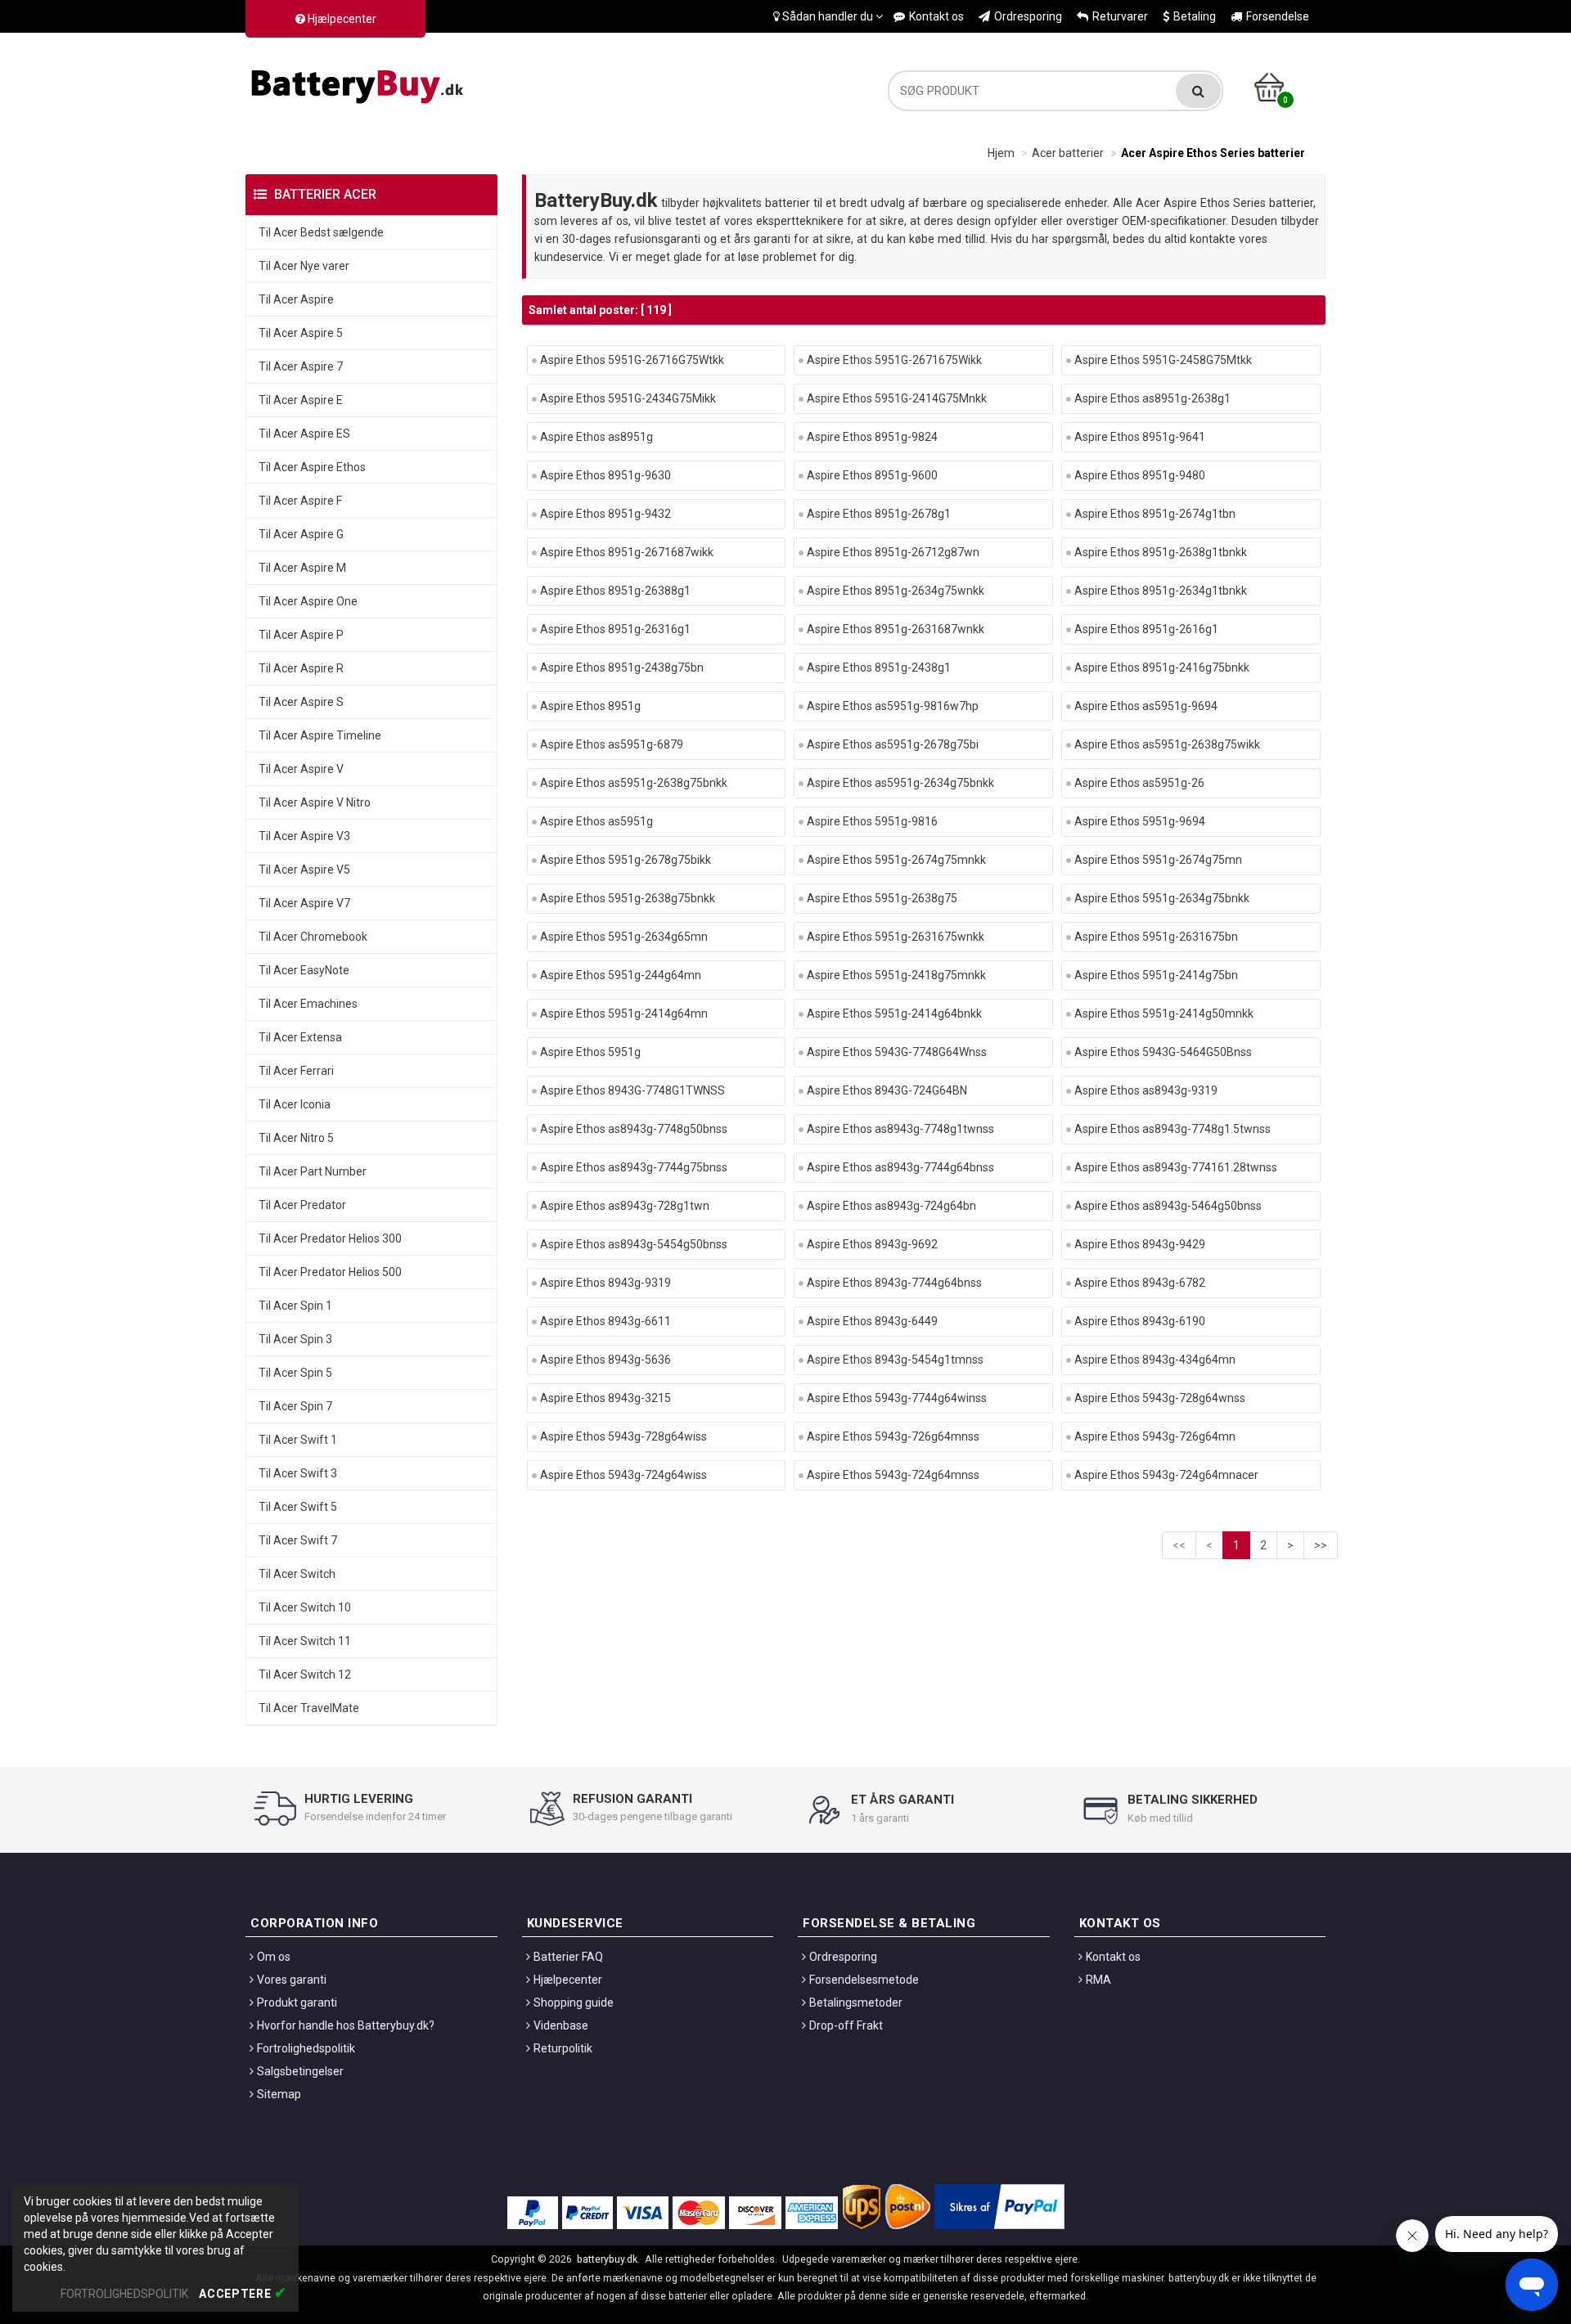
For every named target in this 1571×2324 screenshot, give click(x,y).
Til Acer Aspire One (308, 601)
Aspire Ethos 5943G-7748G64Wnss (897, 1052)
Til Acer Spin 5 (295, 1373)
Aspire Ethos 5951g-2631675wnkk (896, 937)
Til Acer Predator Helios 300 (330, 1238)
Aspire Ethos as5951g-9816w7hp (893, 706)
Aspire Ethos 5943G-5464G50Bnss (1163, 1052)
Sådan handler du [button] (828, 16)
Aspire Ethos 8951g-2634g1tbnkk (1161, 591)
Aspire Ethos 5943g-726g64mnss (893, 1436)
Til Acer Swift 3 (298, 1473)
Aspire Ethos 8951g (590, 706)
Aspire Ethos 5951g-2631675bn (1156, 937)
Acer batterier (1068, 153)
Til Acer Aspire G (301, 534)
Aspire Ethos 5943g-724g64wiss (623, 1475)
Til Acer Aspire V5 (304, 870)
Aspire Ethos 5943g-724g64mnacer (1166, 1475)
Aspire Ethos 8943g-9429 (1140, 1244)
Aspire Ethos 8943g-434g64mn (1155, 1360)
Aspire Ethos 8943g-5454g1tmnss (895, 1360)
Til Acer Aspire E (301, 400)
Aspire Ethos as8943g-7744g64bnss (900, 1167)
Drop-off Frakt (846, 2025)
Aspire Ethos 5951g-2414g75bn (1156, 975)
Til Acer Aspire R (301, 668)
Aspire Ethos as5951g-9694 (1146, 706)
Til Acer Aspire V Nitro (315, 802)
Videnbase (561, 2025)
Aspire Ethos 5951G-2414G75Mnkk (897, 398)
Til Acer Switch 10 (305, 1607)
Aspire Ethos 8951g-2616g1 (1146, 629)
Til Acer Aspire (296, 299)
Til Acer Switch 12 (305, 1674)
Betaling (1195, 16)
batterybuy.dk (607, 2259)
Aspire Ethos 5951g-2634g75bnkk (1162, 898)
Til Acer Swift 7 (298, 1540)
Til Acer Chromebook (313, 937)
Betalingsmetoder (856, 2003)
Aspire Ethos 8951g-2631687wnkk (896, 629)
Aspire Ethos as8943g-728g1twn (625, 1206)
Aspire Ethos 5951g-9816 (872, 821)
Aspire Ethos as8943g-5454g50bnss (634, 1244)
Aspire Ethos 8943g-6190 (1140, 1321)
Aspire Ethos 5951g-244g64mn (621, 975)
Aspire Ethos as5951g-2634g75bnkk (900, 783)
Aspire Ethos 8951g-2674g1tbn (1155, 514)
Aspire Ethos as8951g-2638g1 (1152, 398)
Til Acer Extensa (300, 1037)
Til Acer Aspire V (301, 769)
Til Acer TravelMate (309, 1708)
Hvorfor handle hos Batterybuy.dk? (346, 2025)
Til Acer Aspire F (300, 501)
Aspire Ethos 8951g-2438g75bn (622, 668)
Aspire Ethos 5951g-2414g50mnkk (1164, 1014)
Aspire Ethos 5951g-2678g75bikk (626, 860)
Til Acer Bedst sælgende (321, 232)
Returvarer (1120, 16)
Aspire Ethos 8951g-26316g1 (615, 629)
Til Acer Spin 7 (295, 1406)
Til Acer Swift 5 (298, 1507)
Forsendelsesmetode (864, 1980)
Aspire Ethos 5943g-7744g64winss (897, 1398)
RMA (1098, 1980)
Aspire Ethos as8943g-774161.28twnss (1176, 1167)
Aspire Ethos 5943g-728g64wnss (1160, 1398)
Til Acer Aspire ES (304, 434)
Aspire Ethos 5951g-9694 (1140, 821)
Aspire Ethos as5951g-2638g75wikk (1167, 744)
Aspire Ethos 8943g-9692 (872, 1244)
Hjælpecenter (341, 19)
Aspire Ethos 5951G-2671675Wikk (894, 360)
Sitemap (279, 2094)
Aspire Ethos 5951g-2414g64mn (624, 1014)
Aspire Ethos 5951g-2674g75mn (1158, 860)
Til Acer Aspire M (302, 568)
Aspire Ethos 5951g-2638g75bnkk (628, 898)
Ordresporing (1028, 16)
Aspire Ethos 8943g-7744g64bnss (894, 1283)
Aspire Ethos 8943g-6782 (1140, 1283)
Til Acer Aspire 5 (301, 333)
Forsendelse (1278, 16)
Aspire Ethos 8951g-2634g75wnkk (896, 591)
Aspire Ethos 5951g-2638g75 (882, 898)
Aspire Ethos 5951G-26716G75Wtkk (632, 360)
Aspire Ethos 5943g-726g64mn (1155, 1436)
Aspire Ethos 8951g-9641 (1140, 437)
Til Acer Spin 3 (295, 1339)
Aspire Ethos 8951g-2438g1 (879, 668)
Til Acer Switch (297, 1574)
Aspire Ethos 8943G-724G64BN (887, 1090)
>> (1321, 1545)
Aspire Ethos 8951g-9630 (605, 475)
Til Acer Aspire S (301, 702)
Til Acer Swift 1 (298, 1440)
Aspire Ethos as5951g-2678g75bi (893, 744)
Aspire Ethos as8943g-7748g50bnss (634, 1129)
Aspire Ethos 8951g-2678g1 (879, 514)
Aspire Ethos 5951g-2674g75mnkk (896, 860)
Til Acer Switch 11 (305, 1641)
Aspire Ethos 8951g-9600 (872, 475)
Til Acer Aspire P (301, 635)
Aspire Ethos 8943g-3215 (605, 1398)
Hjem (1001, 153)
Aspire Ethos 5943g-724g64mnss (893, 1475)
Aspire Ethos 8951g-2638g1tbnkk (1161, 552)
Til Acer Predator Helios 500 (330, 1272)
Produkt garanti (297, 2003)
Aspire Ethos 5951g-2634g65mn (624, 937)
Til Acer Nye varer (304, 266)
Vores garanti (292, 1980)
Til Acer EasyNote (304, 970)
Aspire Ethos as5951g (596, 821)
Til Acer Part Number (313, 1171)
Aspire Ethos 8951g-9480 (1140, 475)
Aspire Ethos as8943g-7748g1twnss (900, 1129)
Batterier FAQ (568, 1957)
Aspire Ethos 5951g (590, 1052)
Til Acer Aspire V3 (304, 836)
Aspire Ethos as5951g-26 (1139, 783)
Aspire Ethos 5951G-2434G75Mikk (628, 398)
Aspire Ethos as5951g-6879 (612, 744)
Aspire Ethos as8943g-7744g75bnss (634, 1167)
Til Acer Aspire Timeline (320, 735)
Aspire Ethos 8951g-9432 (605, 514)
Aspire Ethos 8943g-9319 (605, 1283)
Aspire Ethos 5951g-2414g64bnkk (894, 1014)
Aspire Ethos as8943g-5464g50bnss (1168, 1206)
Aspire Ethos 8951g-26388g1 (615, 591)
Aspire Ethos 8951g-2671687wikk (627, 552)
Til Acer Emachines (308, 1004)
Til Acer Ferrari (296, 1071)
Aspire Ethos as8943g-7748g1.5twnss (1173, 1129)
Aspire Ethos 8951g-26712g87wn (893, 552)
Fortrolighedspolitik (306, 2048)
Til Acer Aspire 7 (301, 366)
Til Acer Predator (302, 1205)
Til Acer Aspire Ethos (312, 467)
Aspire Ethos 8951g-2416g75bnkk (1162, 668)
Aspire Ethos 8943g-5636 (605, 1360)
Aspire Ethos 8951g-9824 (872, 437)
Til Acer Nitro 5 (296, 1138)
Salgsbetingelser (300, 2071)
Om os (274, 1957)
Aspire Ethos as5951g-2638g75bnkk (634, 783)
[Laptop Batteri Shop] (360, 83)
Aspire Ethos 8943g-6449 (872, 1321)
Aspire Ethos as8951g (596, 437)
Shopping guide (574, 2003)
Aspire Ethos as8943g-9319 (1146, 1090)
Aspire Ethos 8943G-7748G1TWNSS (632, 1090)
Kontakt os (936, 16)
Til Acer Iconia (295, 1104)
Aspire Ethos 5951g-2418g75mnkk (896, 975)
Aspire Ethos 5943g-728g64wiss (623, 1436)
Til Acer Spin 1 (295, 1306)
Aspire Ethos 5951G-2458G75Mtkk (1163, 360)
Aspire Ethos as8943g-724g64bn (891, 1206)
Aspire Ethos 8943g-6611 (605, 1321)
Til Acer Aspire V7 (304, 903)
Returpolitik (563, 2048)
